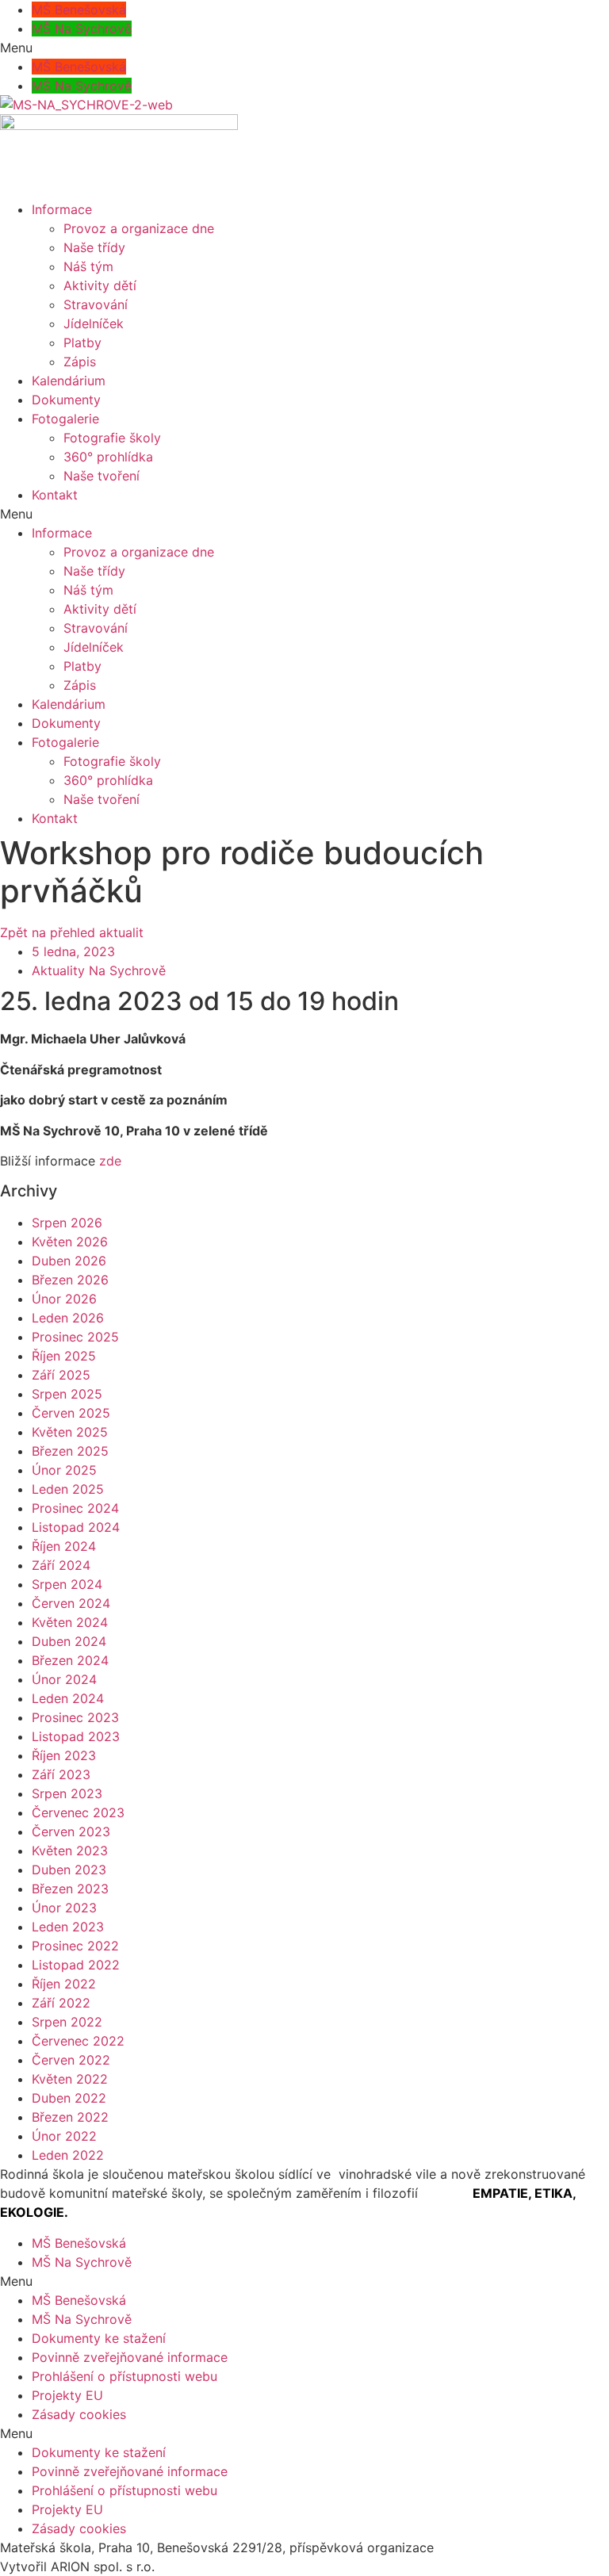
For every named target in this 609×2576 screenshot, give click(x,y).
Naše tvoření (101, 476)
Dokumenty (66, 400)
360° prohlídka (108, 457)
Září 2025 (61, 1375)
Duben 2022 (69, 2098)
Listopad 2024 (76, 1527)
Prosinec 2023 (75, 1717)
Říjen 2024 (64, 1546)
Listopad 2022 (76, 1965)
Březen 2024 (70, 1660)
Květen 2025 (70, 1432)
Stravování (96, 304)
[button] (304, 48)
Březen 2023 (70, 1889)
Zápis (80, 362)
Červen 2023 (71, 1832)
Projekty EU (67, 2395)
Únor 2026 (64, 1299)
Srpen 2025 (67, 1394)
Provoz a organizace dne (139, 228)
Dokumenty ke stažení (99, 2338)
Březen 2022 (70, 2117)
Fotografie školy (112, 438)
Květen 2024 (70, 1622)
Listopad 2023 (76, 1736)
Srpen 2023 (67, 1793)
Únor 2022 (64, 2136)
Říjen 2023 (64, 1755)
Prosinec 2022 (75, 1946)
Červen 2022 (71, 2060)
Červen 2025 (71, 1413)
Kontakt (55, 495)
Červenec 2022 (78, 2041)
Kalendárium (69, 381)
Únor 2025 (64, 1470)
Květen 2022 (70, 2079)
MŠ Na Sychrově (82, 29)
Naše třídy (94, 247)
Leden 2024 (68, 1698)
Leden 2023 (68, 1927)
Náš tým (88, 266)
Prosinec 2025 (75, 1337)
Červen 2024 (71, 1603)
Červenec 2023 (78, 1812)
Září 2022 (61, 2003)
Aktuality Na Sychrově (99, 970)
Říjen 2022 (64, 1984)
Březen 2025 (70, 1451)
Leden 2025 (68, 1489)
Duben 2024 (69, 1641)
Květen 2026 (70, 1242)
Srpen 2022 (67, 2022)
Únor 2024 (64, 1679)
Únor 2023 (64, 1908)
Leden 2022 (68, 2155)
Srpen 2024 (67, 1584)
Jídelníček (94, 323)
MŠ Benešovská (79, 10)
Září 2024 (61, 1565)
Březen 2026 (70, 1280)
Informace (62, 209)
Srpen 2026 (67, 1223)
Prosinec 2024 (75, 1508)
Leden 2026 (68, 1318)
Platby (82, 343)
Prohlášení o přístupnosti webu (124, 2376)
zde (108, 1161)
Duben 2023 (69, 1870)
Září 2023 (61, 1774)
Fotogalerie (65, 419)
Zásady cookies (79, 2414)
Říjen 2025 (64, 1356)
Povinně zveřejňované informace (130, 2357)
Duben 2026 (69, 1261)
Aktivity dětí (100, 285)
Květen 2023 (70, 1851)
